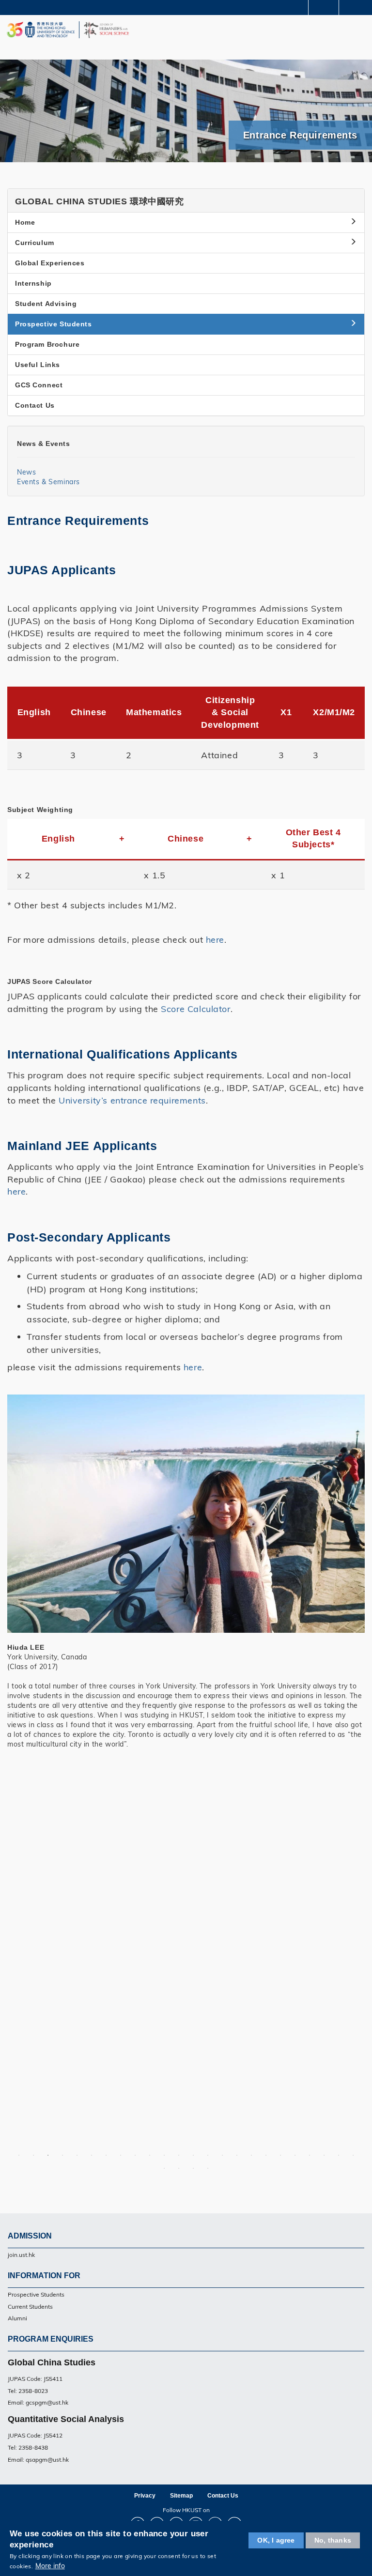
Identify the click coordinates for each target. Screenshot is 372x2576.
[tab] (186, 201)
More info (50, 2566)
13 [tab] (193, 2155)
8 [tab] (121, 2155)
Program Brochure (47, 344)
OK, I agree (276, 2540)
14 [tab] (208, 2155)
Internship (33, 283)
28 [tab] (208, 2168)
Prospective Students (36, 2294)
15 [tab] (222, 2155)
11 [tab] (164, 2155)
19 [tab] (280, 2155)
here (215, 939)
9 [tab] (135, 2155)
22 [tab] (324, 2155)
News (26, 472)
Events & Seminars (48, 482)
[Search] (357, 7)
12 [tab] (179, 2155)
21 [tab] (310, 2155)
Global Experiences (50, 263)
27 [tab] (193, 2168)
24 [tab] (353, 2155)
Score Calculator (195, 1009)
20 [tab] (295, 2155)
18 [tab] (266, 2155)
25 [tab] (164, 2168)
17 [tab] (251, 2155)
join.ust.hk (21, 2255)
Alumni (17, 2318)
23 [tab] (339, 2155)
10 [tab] (150, 2155)
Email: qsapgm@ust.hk (38, 2460)
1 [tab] (19, 2155)
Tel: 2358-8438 (28, 2447)
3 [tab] (48, 2155)
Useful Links (38, 365)
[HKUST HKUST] (41, 30)
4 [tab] (62, 2155)
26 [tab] (179, 2168)
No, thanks (333, 2540)
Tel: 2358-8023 (28, 2391)
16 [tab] (237, 2155)
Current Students (30, 2307)
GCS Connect (39, 385)
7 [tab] (106, 2155)
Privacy (145, 2496)
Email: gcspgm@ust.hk (38, 2402)
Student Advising (46, 304)
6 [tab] (92, 2155)
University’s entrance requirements (132, 1100)
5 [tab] (77, 2155)
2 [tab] (33, 2155)
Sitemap (181, 2496)
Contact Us (35, 405)
